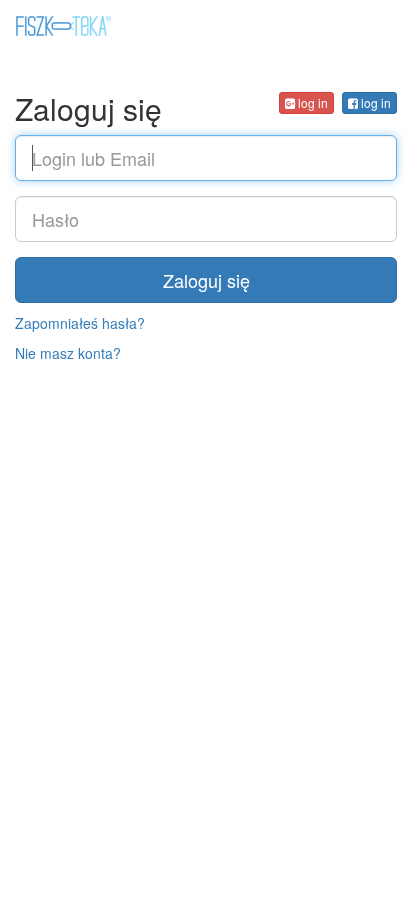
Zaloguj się (206, 280)
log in (374, 102)
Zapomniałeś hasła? (80, 323)
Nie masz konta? (68, 353)
